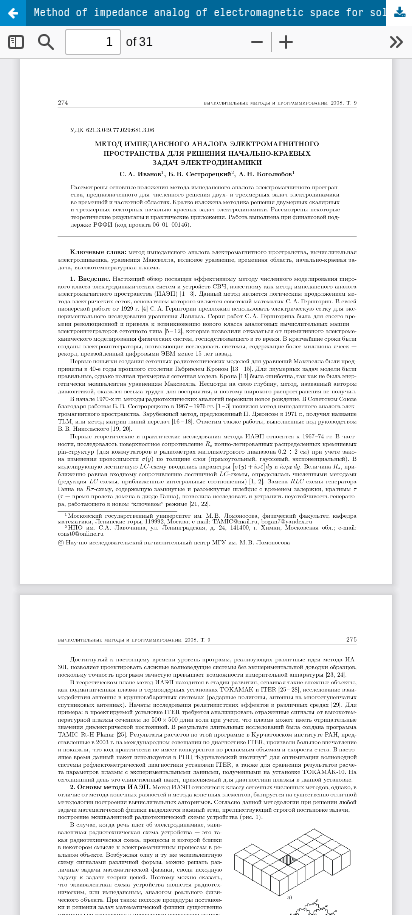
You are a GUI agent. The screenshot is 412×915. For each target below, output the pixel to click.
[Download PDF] (399, 13)
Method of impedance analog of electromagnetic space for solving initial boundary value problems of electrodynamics (223, 12)
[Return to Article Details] (13, 13)
